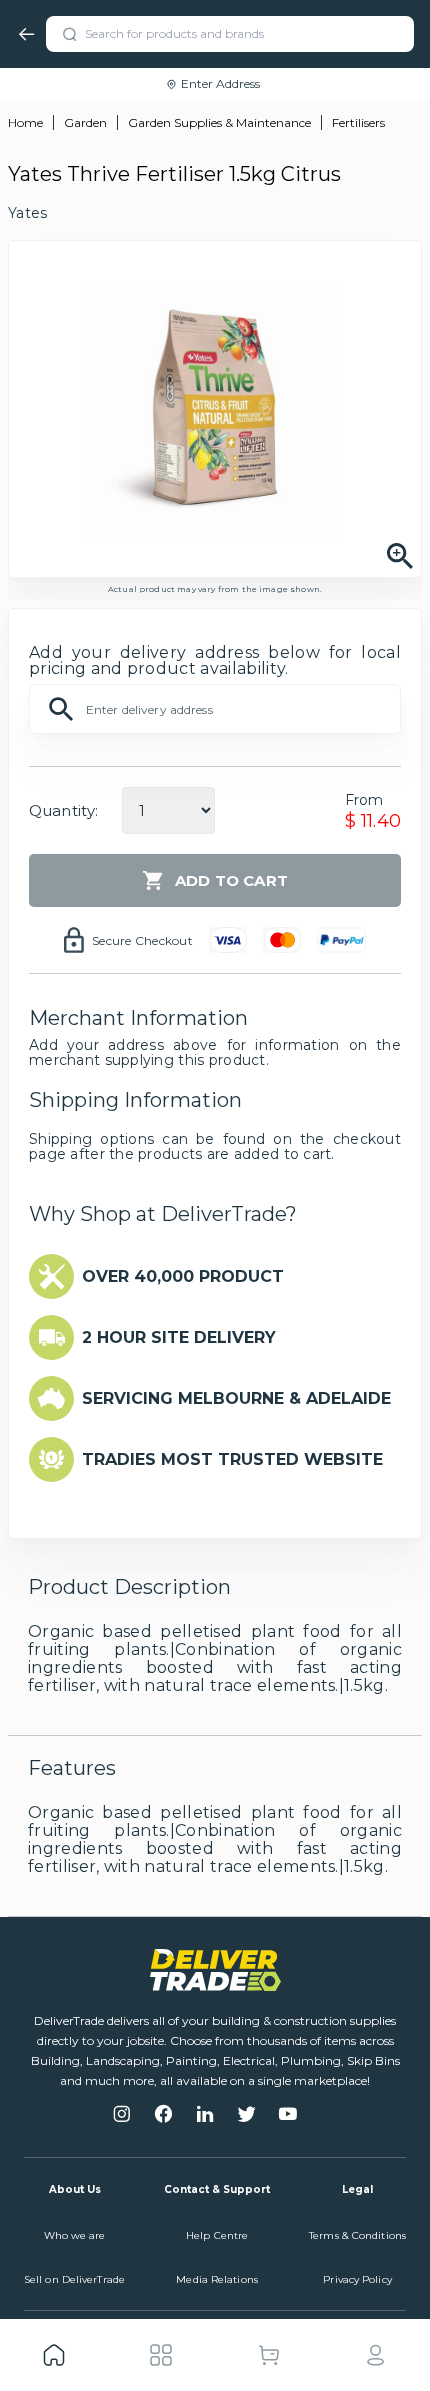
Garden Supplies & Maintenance (219, 122)
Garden (85, 122)
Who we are (75, 2235)
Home (25, 122)
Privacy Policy (357, 2279)
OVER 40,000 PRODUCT (183, 1276)
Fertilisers (358, 122)
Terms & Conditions (357, 2235)
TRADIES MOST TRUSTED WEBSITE (232, 1459)
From (364, 800)
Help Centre (217, 2235)
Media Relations (217, 2279)
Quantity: (63, 810)
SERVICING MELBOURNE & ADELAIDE (236, 1398)
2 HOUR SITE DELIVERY (179, 1337)
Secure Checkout (142, 940)
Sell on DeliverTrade (74, 2279)
